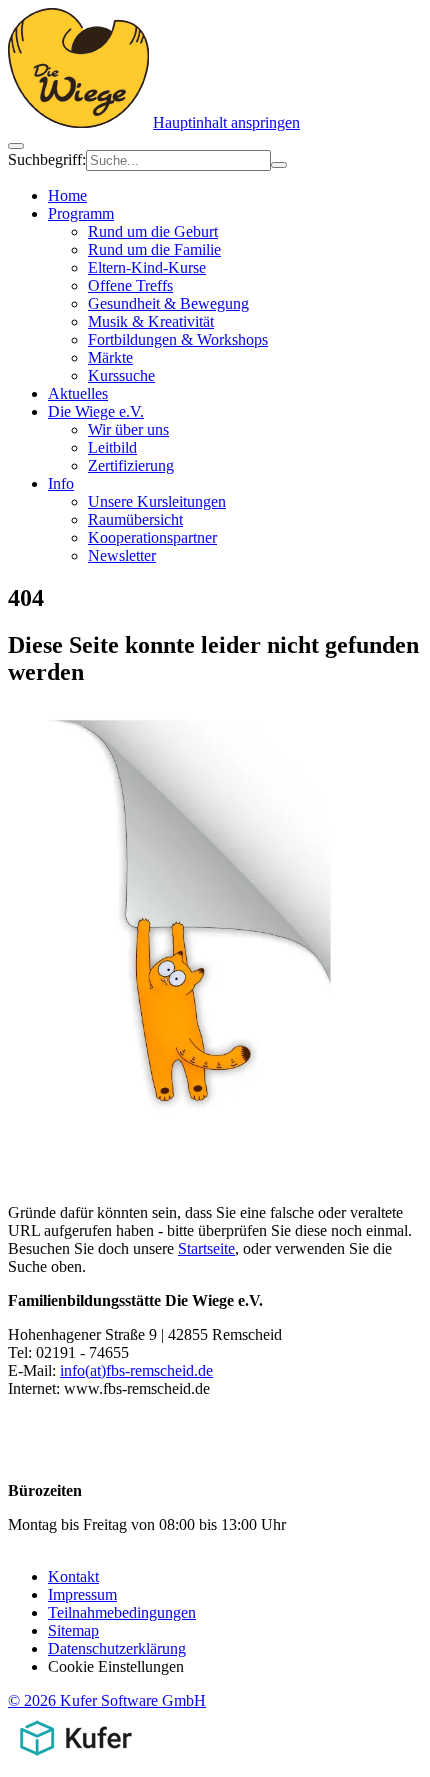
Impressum (82, 1594)
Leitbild (112, 447)
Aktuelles (78, 393)
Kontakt (73, 1576)
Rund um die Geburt (153, 231)
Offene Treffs (130, 285)
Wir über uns (128, 429)
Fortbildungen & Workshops (178, 339)
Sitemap (73, 1630)
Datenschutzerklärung (117, 1648)
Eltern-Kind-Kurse (147, 267)
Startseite (206, 1248)
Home (67, 195)
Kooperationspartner (152, 537)
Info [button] (61, 483)
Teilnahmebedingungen (122, 1612)
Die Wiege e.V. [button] (96, 411)
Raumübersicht (135, 519)
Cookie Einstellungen (116, 1666)
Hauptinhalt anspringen (226, 122)
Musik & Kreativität (151, 321)
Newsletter (122, 555)
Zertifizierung (131, 465)
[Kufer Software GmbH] (75, 1759)
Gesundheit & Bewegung (168, 303)
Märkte (110, 357)
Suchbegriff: (47, 159)
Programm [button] (81, 213)
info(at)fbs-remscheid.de (136, 1370)
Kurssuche (121, 375)
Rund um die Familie (154, 249)
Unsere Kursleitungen (157, 501)
